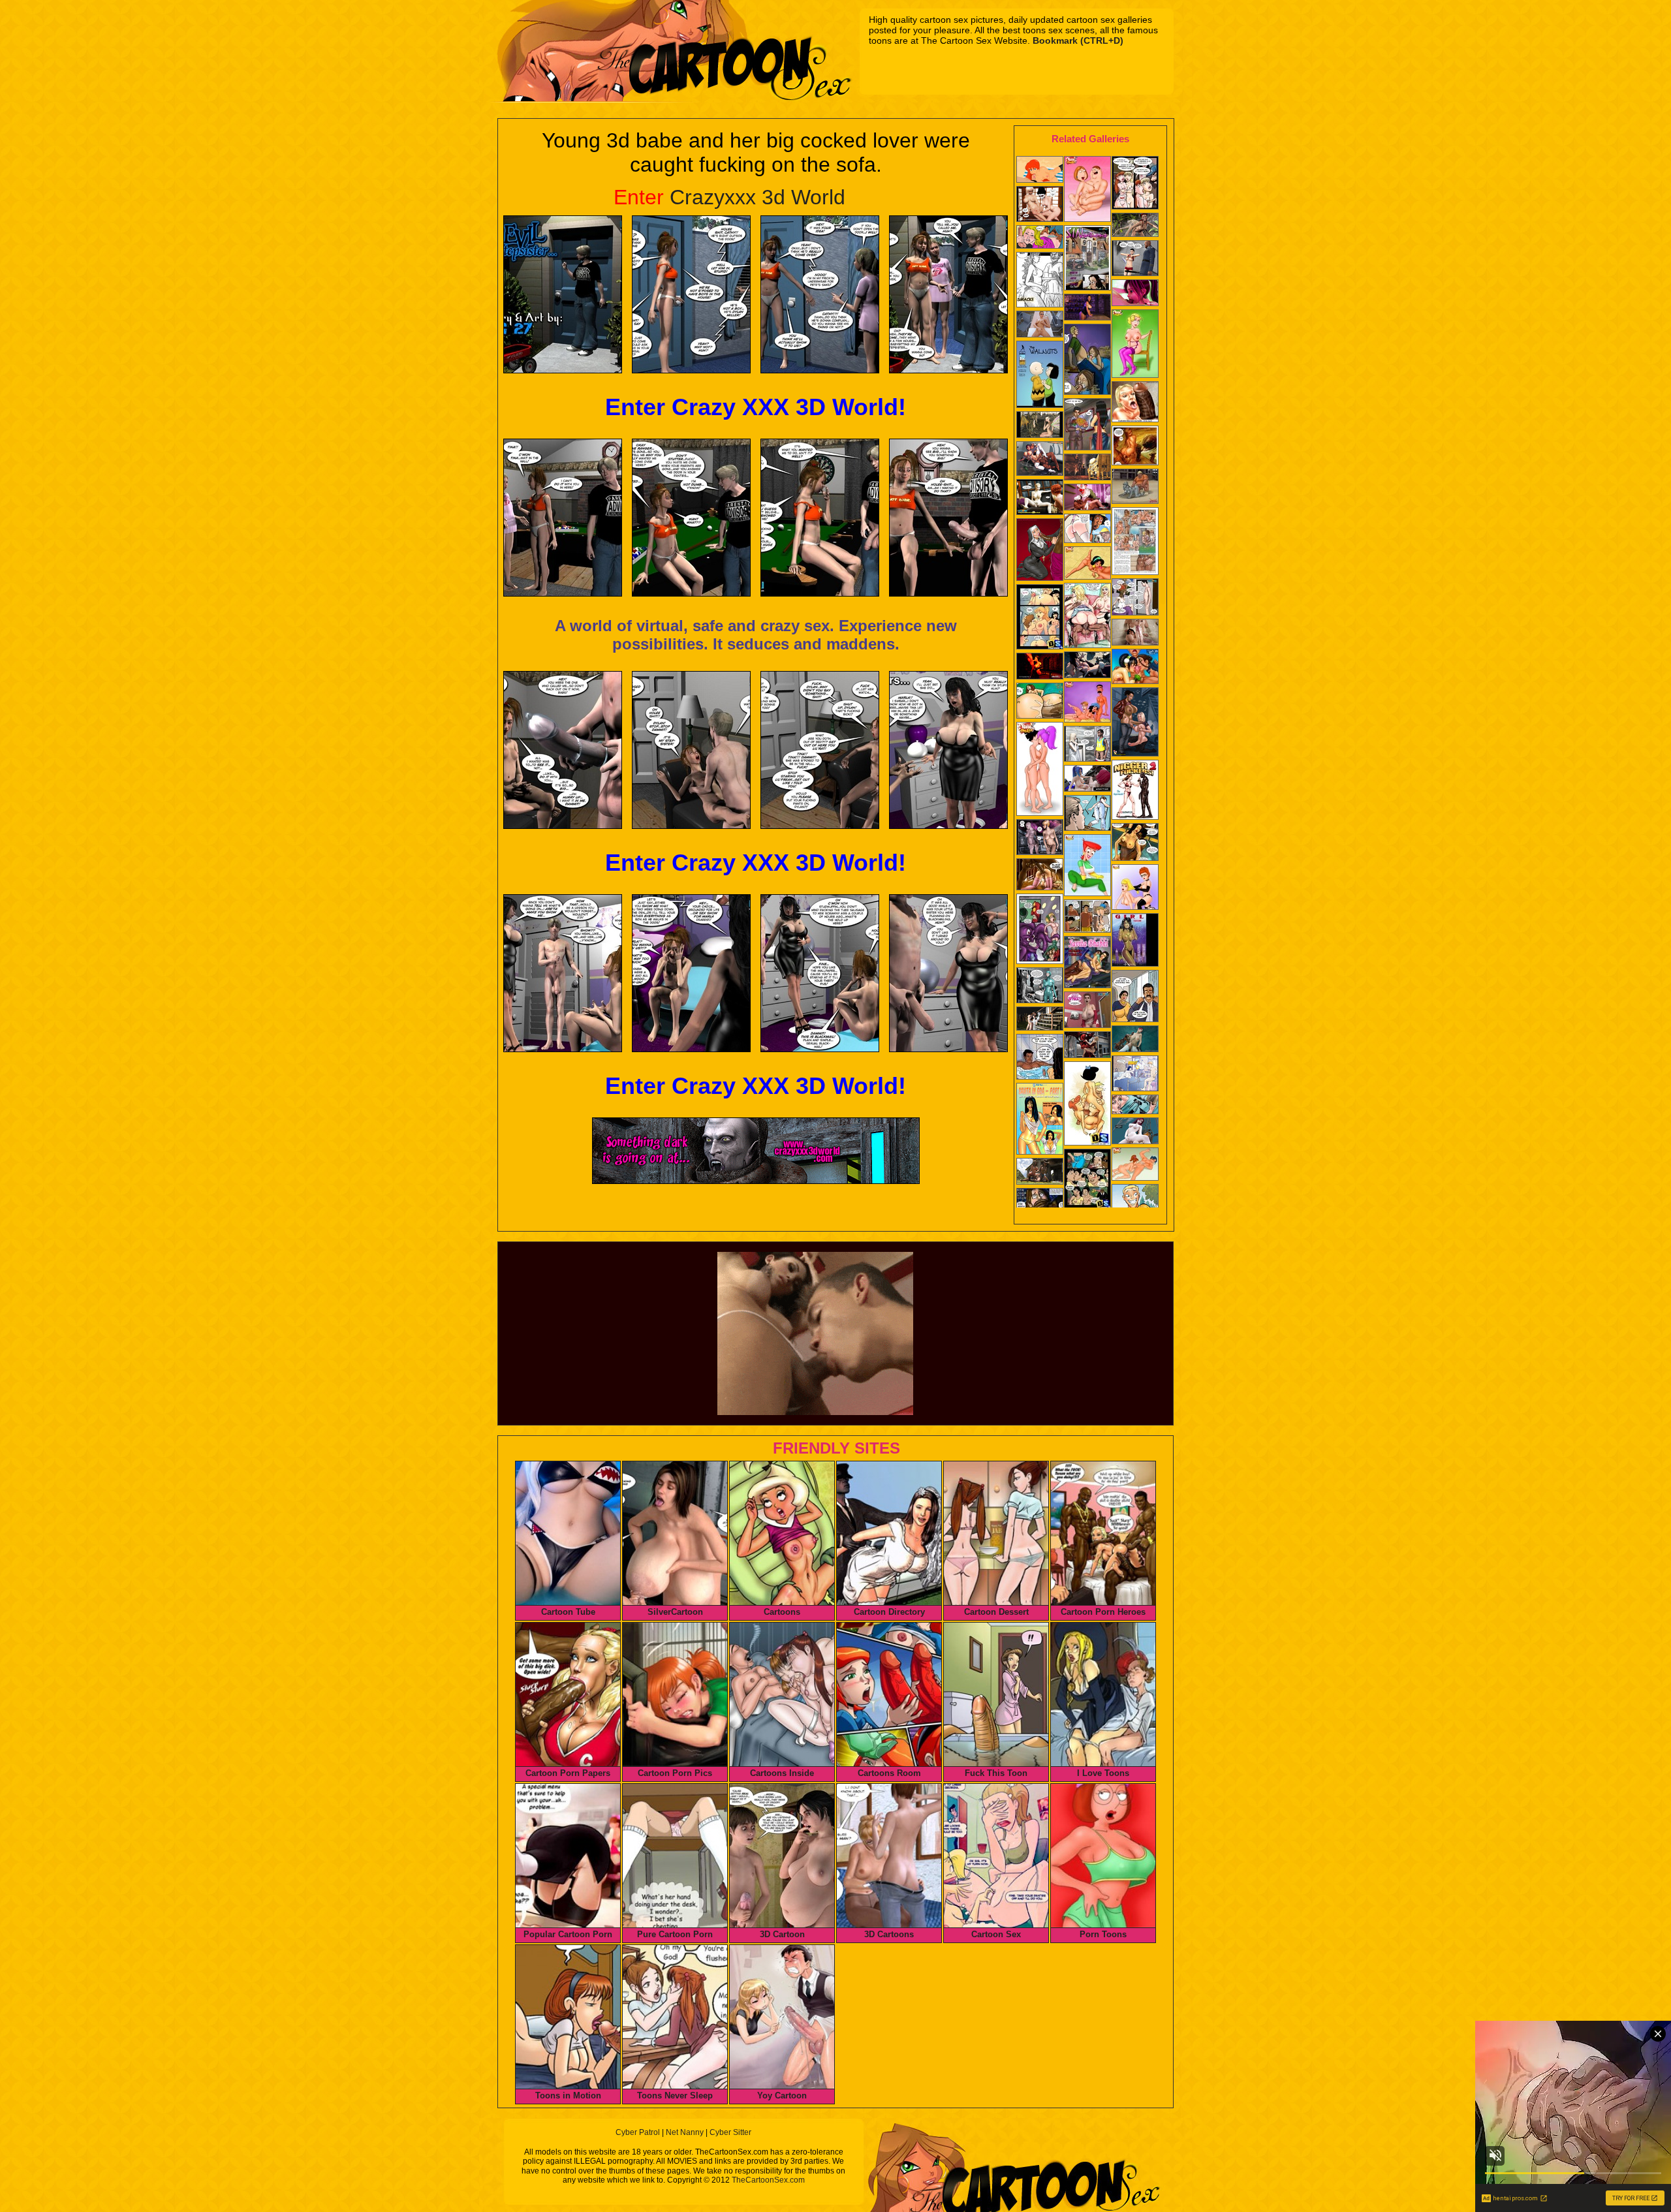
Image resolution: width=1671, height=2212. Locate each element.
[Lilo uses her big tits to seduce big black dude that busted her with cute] (1087, 1180)
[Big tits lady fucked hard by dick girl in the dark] (1040, 667)
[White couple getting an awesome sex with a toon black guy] (1135, 403)
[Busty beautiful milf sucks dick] (1087, 780)
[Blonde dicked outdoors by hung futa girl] (1087, 666)
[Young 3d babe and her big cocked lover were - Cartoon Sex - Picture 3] (820, 294)
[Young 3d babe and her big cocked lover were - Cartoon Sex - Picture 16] (948, 973)
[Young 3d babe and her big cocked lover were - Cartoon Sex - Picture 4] (948, 294)
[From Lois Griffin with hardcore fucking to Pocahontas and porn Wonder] (1087, 190)
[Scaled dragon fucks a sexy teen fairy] (1040, 426)
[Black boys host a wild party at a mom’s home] (1040, 281)
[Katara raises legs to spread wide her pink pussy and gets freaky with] (1135, 668)
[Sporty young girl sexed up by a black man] (1135, 259)
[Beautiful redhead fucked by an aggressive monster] (1135, 1040)
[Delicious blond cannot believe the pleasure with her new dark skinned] (1040, 238)
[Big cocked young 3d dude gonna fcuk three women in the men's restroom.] (1087, 1011)
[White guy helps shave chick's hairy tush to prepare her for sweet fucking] (1135, 1106)
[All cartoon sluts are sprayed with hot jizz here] (1040, 376)
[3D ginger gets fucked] (1135, 226)
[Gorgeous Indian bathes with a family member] (1040, 1058)
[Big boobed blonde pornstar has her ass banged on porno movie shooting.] (1087, 259)
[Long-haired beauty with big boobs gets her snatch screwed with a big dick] (1135, 447)
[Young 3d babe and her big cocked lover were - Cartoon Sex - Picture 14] (691, 973)
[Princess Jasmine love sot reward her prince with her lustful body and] (1087, 866)
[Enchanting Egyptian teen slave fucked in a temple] (1087, 468)
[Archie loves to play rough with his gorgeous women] (1040, 618)
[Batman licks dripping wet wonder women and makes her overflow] (1135, 345)
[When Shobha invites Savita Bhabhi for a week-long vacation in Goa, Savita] (1040, 1120)
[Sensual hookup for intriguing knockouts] (1040, 205)
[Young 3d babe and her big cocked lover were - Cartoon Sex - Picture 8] (948, 518)
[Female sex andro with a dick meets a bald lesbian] (1040, 838)
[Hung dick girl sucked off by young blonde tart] (1135, 633)
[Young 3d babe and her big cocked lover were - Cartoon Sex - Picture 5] (563, 518)
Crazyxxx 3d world (729, 197)
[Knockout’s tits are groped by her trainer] (1135, 843)
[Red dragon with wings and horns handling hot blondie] (1087, 1046)
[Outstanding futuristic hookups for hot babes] (1087, 308)
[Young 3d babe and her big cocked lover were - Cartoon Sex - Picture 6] (691, 518)
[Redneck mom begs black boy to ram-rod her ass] (1087, 745)
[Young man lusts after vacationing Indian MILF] (1087, 963)
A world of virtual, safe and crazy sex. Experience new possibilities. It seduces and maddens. (756, 635)
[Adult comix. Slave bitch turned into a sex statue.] (1135, 488)
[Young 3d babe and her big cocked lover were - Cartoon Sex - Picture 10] (691, 750)
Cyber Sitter (730, 2132)
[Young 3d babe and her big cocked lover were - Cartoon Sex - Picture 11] (820, 750)
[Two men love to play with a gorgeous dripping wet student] (1087, 530)
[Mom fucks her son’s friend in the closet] (1040, 1201)
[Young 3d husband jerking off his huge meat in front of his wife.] (1135, 598)
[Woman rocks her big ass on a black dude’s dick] (1040, 702)
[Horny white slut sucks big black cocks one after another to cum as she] (1135, 791)
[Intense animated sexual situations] (1135, 1132)
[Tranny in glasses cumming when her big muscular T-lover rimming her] (1040, 460)
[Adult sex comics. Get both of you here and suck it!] (1135, 184)
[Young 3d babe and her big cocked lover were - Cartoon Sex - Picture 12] (948, 750)
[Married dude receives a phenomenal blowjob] (1087, 361)
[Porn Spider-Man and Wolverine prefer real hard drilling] (1135, 1165)
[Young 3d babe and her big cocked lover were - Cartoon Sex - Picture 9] (563, 750)
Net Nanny (685, 2132)
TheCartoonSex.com (768, 2180)
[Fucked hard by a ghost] (1040, 1020)
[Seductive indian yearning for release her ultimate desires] (1087, 917)
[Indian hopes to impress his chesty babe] (1087, 426)
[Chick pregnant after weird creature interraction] (1040, 987)
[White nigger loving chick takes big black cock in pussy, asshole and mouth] (1040, 876)
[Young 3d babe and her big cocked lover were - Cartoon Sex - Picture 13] (563, 973)
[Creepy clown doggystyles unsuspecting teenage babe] (1087, 498)
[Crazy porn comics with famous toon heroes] (1040, 930)
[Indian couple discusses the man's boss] (1135, 997)
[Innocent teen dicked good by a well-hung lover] (1135, 294)
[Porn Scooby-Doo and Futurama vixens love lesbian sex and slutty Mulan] (1040, 770)
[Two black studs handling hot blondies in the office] (1040, 325)
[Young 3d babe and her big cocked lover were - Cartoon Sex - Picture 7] (820, 518)
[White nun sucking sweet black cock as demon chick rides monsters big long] (1040, 551)
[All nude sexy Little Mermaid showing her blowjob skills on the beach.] (1040, 171)
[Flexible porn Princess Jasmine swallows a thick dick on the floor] (1087, 564)
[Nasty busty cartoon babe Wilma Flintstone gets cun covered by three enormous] (1087, 1105)
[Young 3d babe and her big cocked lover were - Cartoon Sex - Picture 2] (691, 294)
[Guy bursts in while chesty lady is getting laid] (1135, 1075)
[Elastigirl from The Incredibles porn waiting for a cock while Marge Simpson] (1087, 703)
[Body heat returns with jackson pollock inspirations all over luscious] (1135, 941)
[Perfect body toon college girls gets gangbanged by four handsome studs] (1135, 542)
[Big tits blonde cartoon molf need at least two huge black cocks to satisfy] (1087, 617)
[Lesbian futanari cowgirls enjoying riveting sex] (1040, 1173)
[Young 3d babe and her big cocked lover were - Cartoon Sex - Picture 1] (563, 294)
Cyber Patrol (638, 2132)
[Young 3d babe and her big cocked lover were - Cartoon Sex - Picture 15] (820, 973)
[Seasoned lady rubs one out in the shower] (1087, 814)
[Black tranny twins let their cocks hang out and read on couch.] (1135, 723)
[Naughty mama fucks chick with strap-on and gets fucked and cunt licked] (1135, 888)
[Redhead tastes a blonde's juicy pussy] (1040, 498)
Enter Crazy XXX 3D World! (756, 407)
